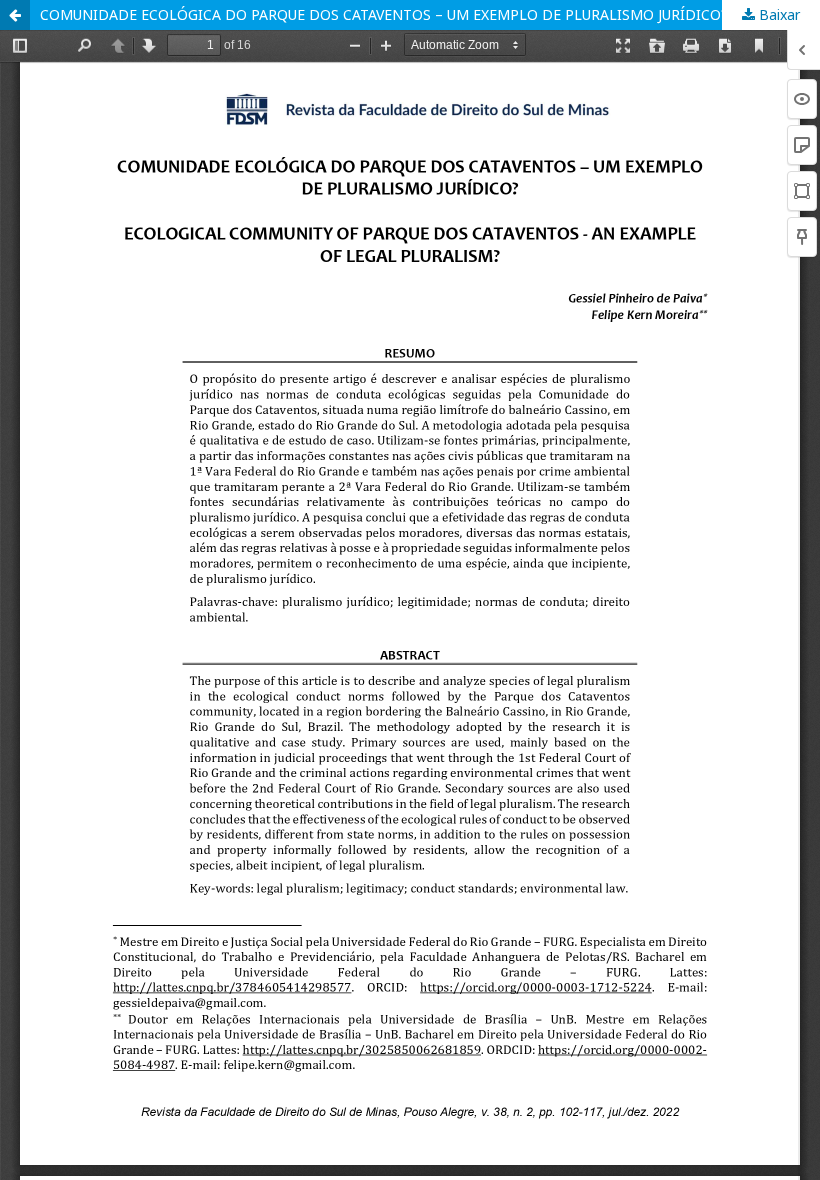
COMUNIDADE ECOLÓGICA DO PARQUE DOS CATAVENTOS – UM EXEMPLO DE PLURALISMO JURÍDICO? (384, 14)
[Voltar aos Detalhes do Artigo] (15, 15)
